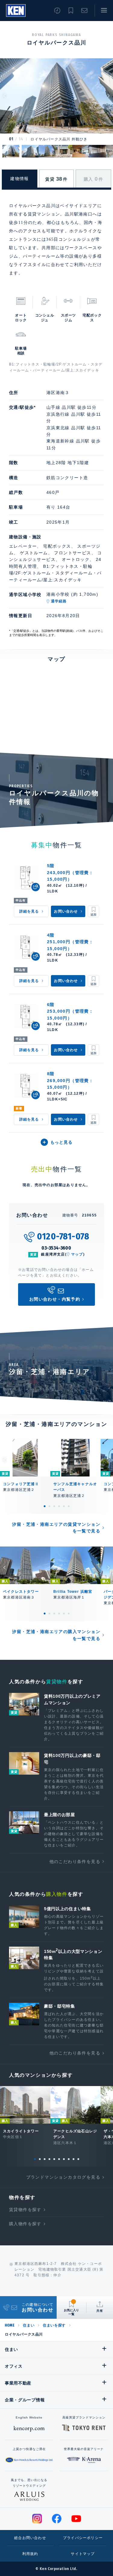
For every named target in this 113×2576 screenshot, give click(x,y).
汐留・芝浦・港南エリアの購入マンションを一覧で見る (56, 1635)
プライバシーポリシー (83, 2538)
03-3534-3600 (56, 1248)
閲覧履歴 (57, 11)
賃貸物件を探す (25, 2210)
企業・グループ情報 (25, 2400)
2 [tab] (49, 1506)
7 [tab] (64, 2159)
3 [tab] (54, 1506)
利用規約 (30, 2554)
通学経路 (59, 601)
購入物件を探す (25, 2224)
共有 (100, 2311)
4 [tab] (59, 1506)
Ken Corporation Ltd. (16, 11)
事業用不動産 (18, 2383)
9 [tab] (74, 2159)
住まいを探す (54, 2325)
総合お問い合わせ (30, 2538)
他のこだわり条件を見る (75, 1862)
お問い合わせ (84, 11)
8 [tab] (69, 2159)
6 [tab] (69, 1506)
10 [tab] (78, 2159)
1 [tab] (45, 1506)
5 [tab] (64, 1506)
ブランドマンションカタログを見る (63, 2177)
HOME (10, 2325)
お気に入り (71, 11)
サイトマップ (83, 2554)
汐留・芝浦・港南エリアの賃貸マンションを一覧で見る (56, 1528)
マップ (77, 1254)
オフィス (14, 2366)
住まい (29, 2325)
